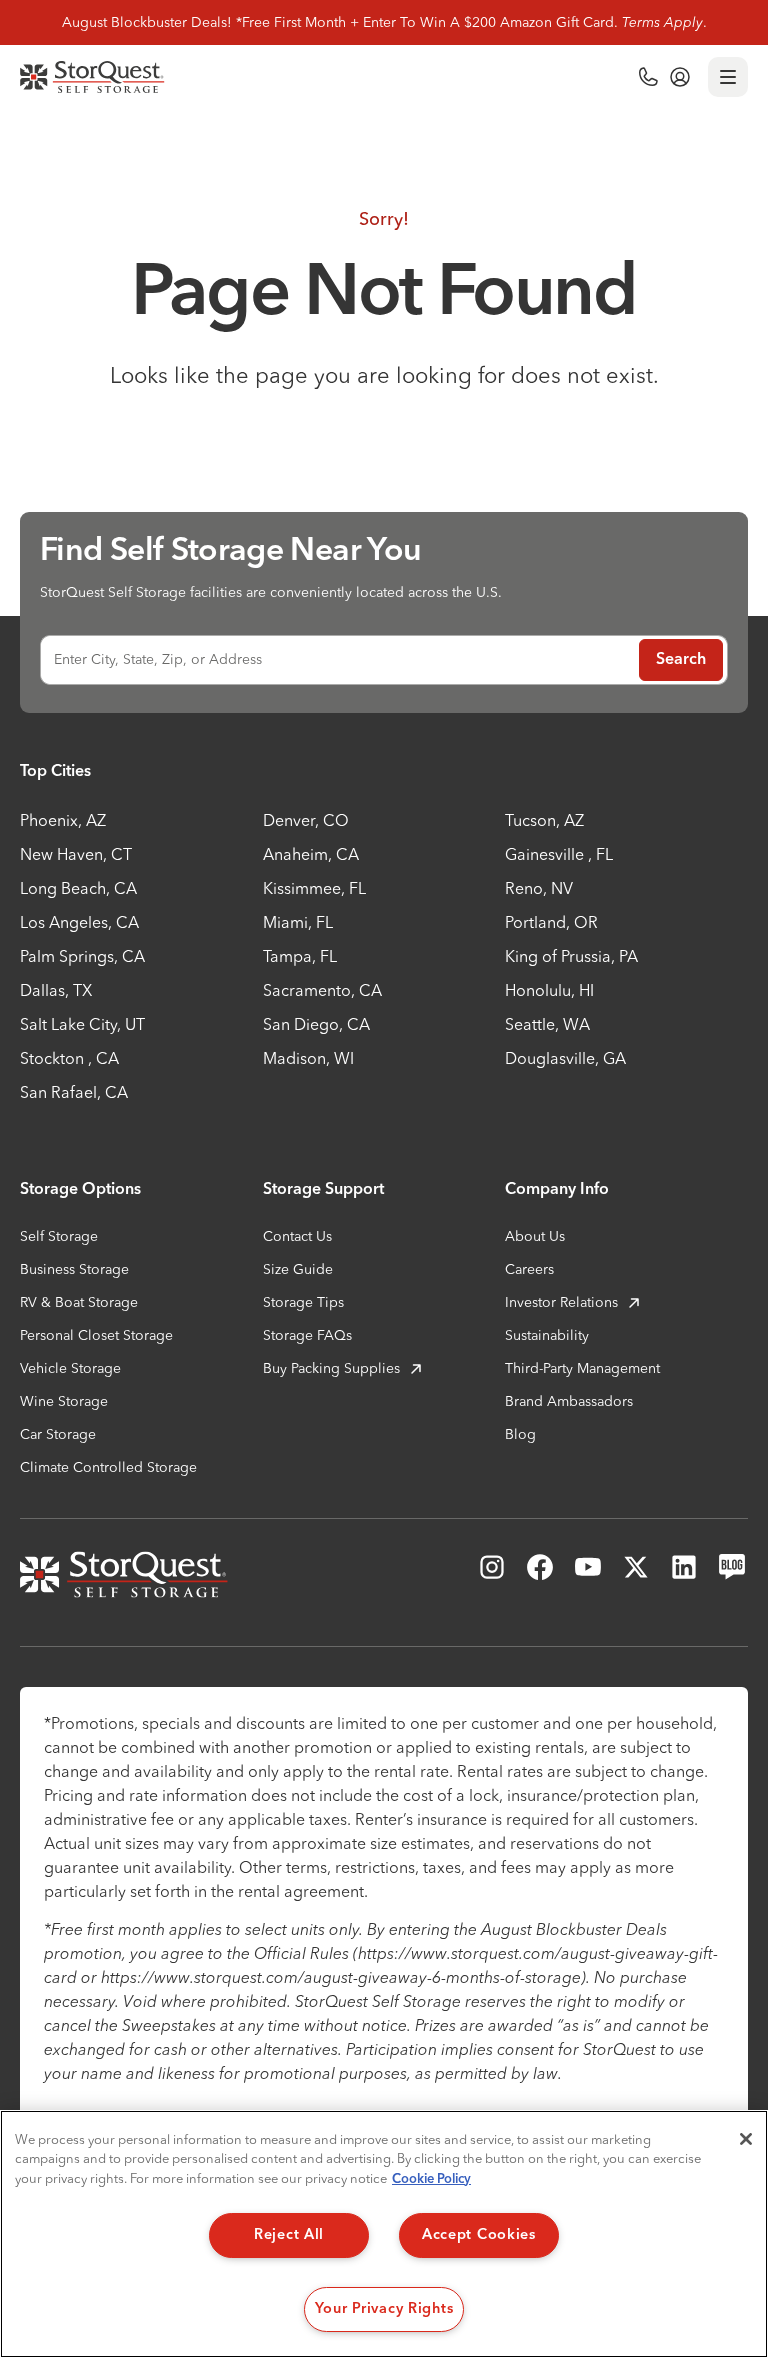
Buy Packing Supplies (331, 1368)
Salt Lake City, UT (82, 1024)
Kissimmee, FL (314, 888)
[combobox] (336, 660)
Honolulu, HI (549, 990)
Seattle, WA (547, 1024)
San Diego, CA (316, 1024)
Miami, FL (298, 922)
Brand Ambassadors (569, 1401)
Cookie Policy (431, 2179)
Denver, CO (306, 820)
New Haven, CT (76, 854)
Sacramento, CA (322, 990)
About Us (535, 1236)
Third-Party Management (582, 1368)
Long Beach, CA (78, 888)
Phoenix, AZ (63, 820)
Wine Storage (64, 1401)
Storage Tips (303, 1302)
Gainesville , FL (559, 854)
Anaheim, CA (311, 854)
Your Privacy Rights (384, 2309)
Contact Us (297, 1236)
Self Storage (59, 1236)
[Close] (746, 2139)
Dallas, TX (56, 990)
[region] (384, 2234)
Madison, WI (308, 1058)
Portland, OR (551, 922)
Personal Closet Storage (96, 1335)
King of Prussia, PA (571, 956)
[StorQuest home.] (92, 77)
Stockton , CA (69, 1058)
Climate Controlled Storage (108, 1467)
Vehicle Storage (70, 1368)
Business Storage (74, 1269)
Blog (520, 1434)
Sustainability (547, 1335)
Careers (529, 1269)
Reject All (289, 2235)
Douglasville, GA (565, 1058)
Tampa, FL (300, 956)
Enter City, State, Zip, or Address (158, 659)
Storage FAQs (307, 1335)
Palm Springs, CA (82, 956)
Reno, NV (539, 888)
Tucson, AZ (544, 820)
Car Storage (58, 1434)
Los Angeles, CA (79, 922)
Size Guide (298, 1269)
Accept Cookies (479, 2235)
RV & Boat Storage (79, 1302)
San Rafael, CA (74, 1092)
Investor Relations (561, 1302)
